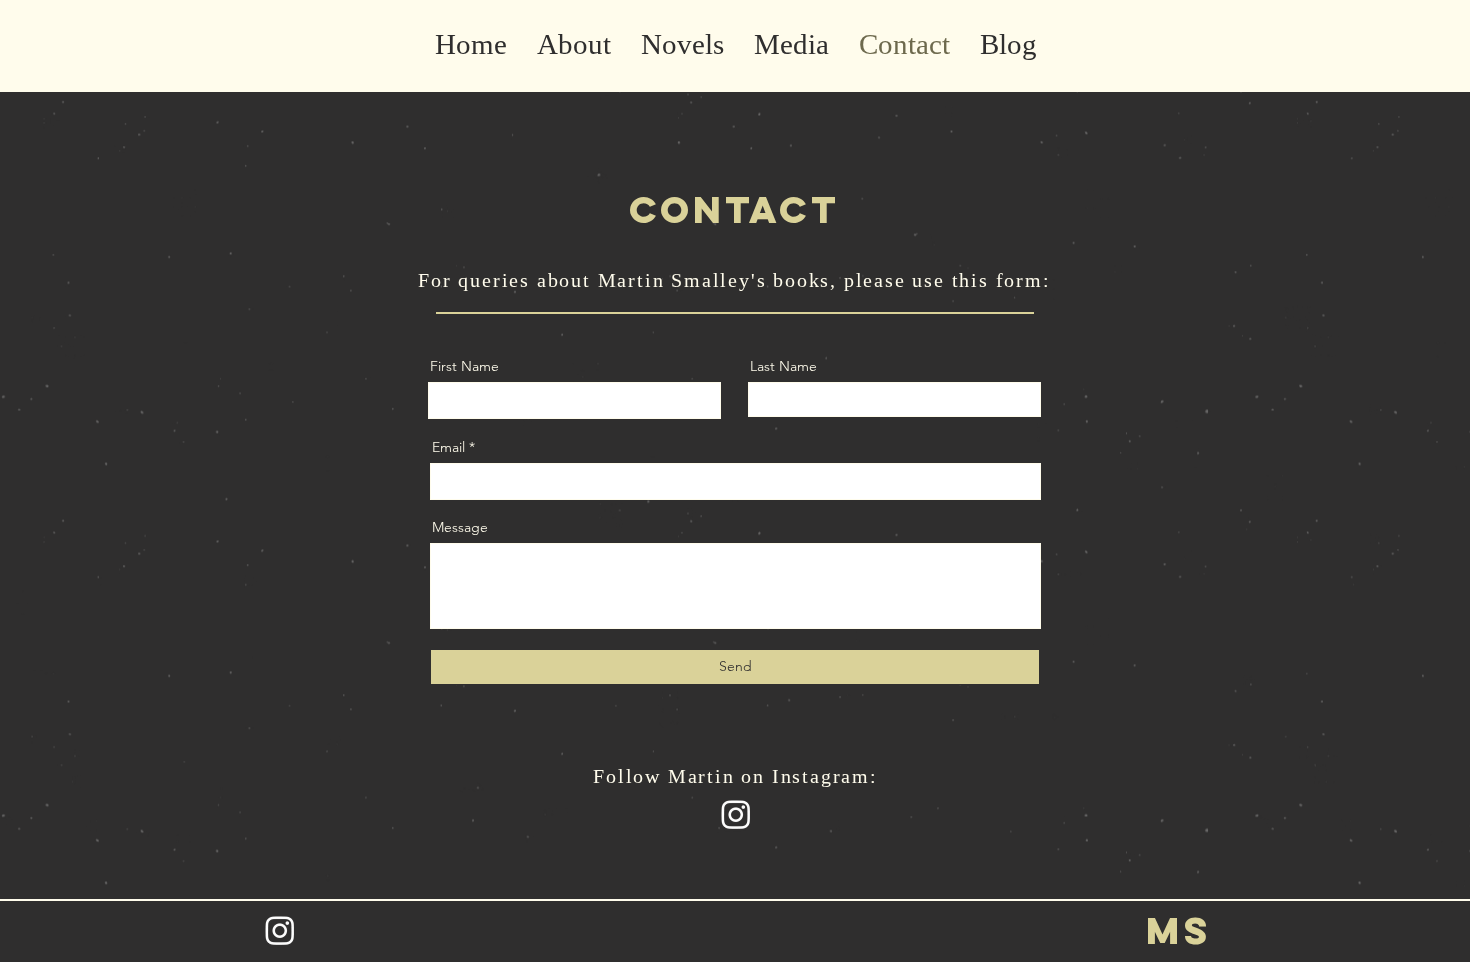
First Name (464, 366)
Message (460, 527)
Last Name (783, 366)
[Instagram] (736, 814)
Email (448, 447)
